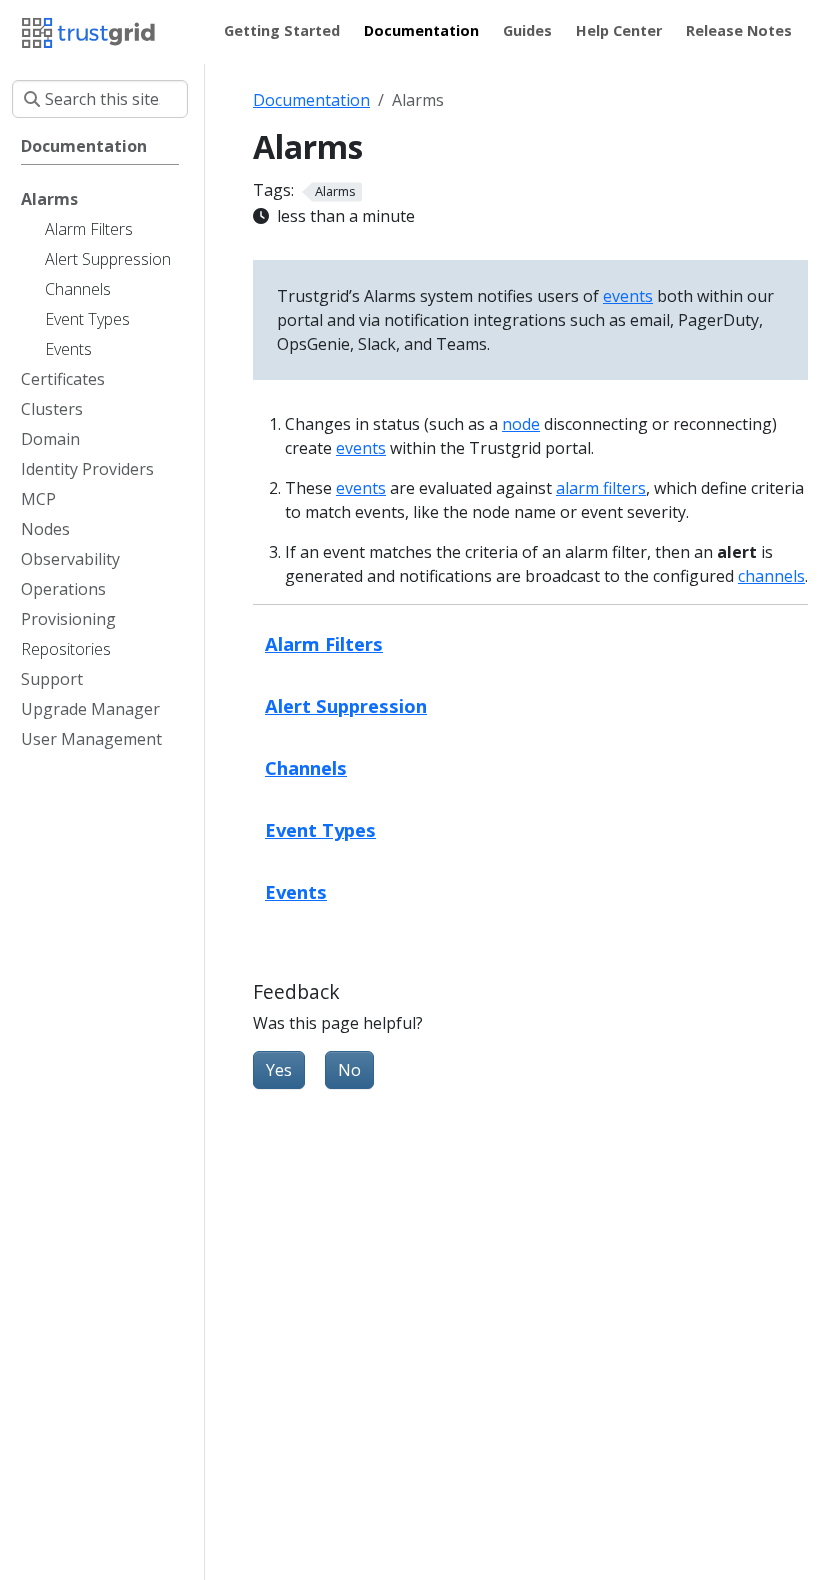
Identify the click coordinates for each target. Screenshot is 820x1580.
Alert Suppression (346, 705)
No (349, 1070)
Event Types (320, 829)
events (628, 296)
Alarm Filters (324, 643)
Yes (279, 1070)
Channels (306, 767)
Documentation (311, 100)
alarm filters (601, 488)
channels (771, 576)
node (521, 424)
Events (296, 891)
